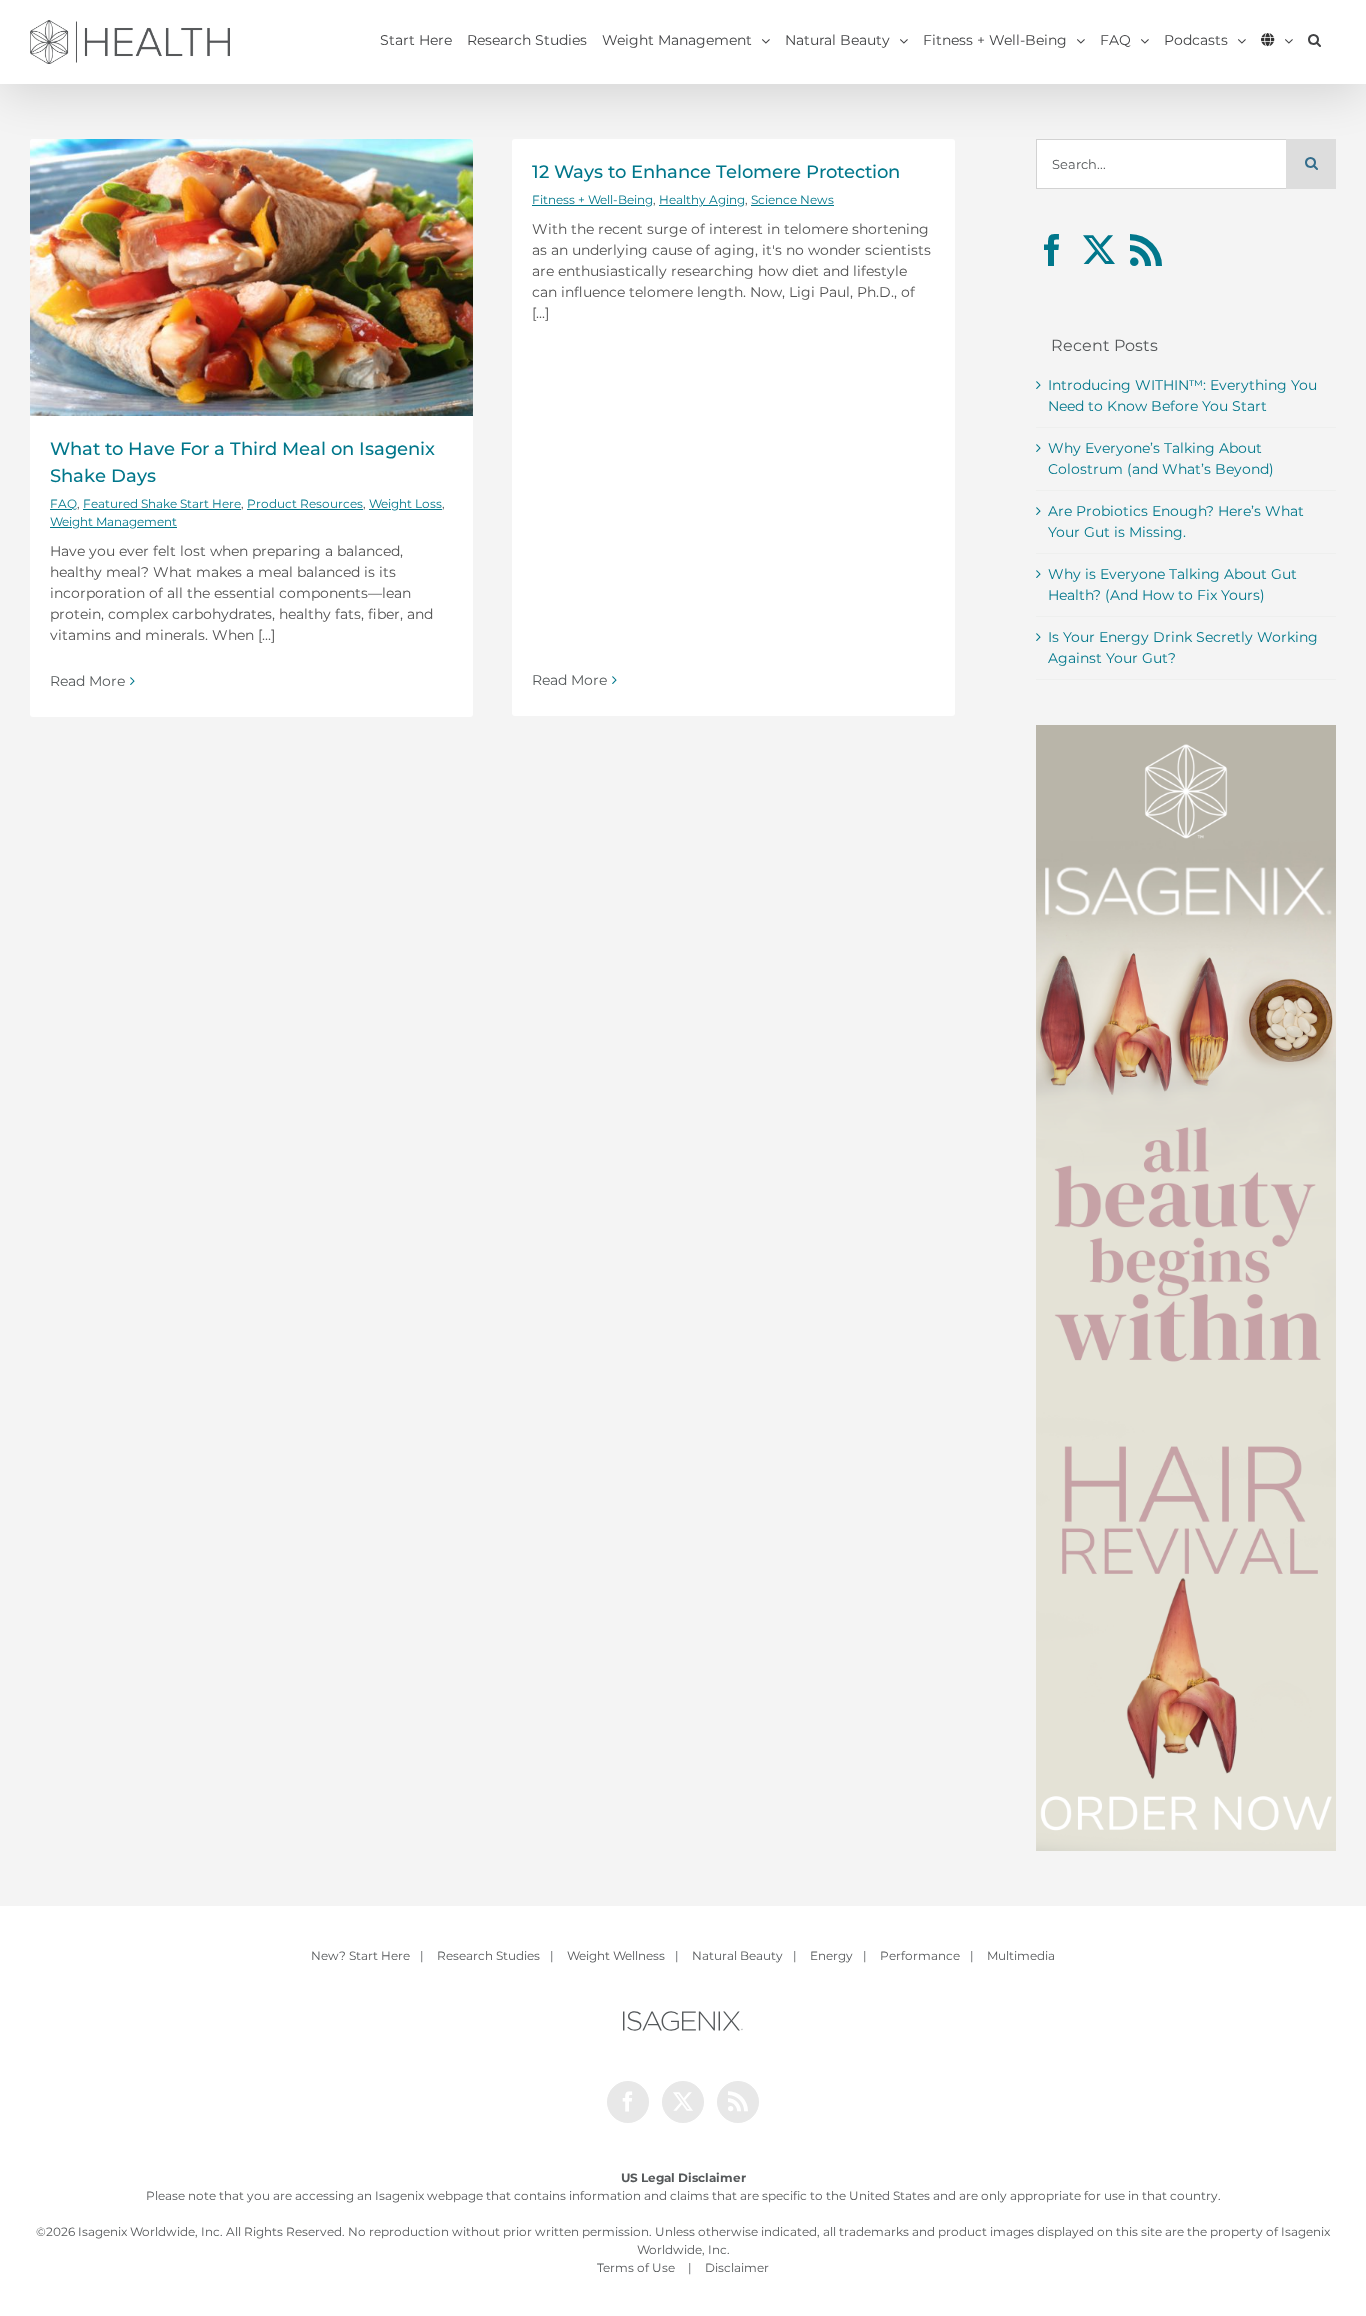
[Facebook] (1052, 250)
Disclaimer (737, 2267)
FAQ (63, 503)
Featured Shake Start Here (162, 503)
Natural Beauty (737, 1955)
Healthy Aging (702, 199)
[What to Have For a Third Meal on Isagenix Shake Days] (251, 277)
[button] (1314, 40)
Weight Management (113, 521)
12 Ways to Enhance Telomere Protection (716, 172)
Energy (831, 1955)
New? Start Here (360, 1955)
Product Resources (305, 503)
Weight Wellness (616, 1955)
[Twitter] (1099, 250)
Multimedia (1021, 1955)
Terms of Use (636, 2267)
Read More (87, 681)
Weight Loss (405, 503)
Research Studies (488, 1955)
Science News (792, 199)
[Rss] (1146, 250)
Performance (920, 1955)
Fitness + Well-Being (592, 199)
